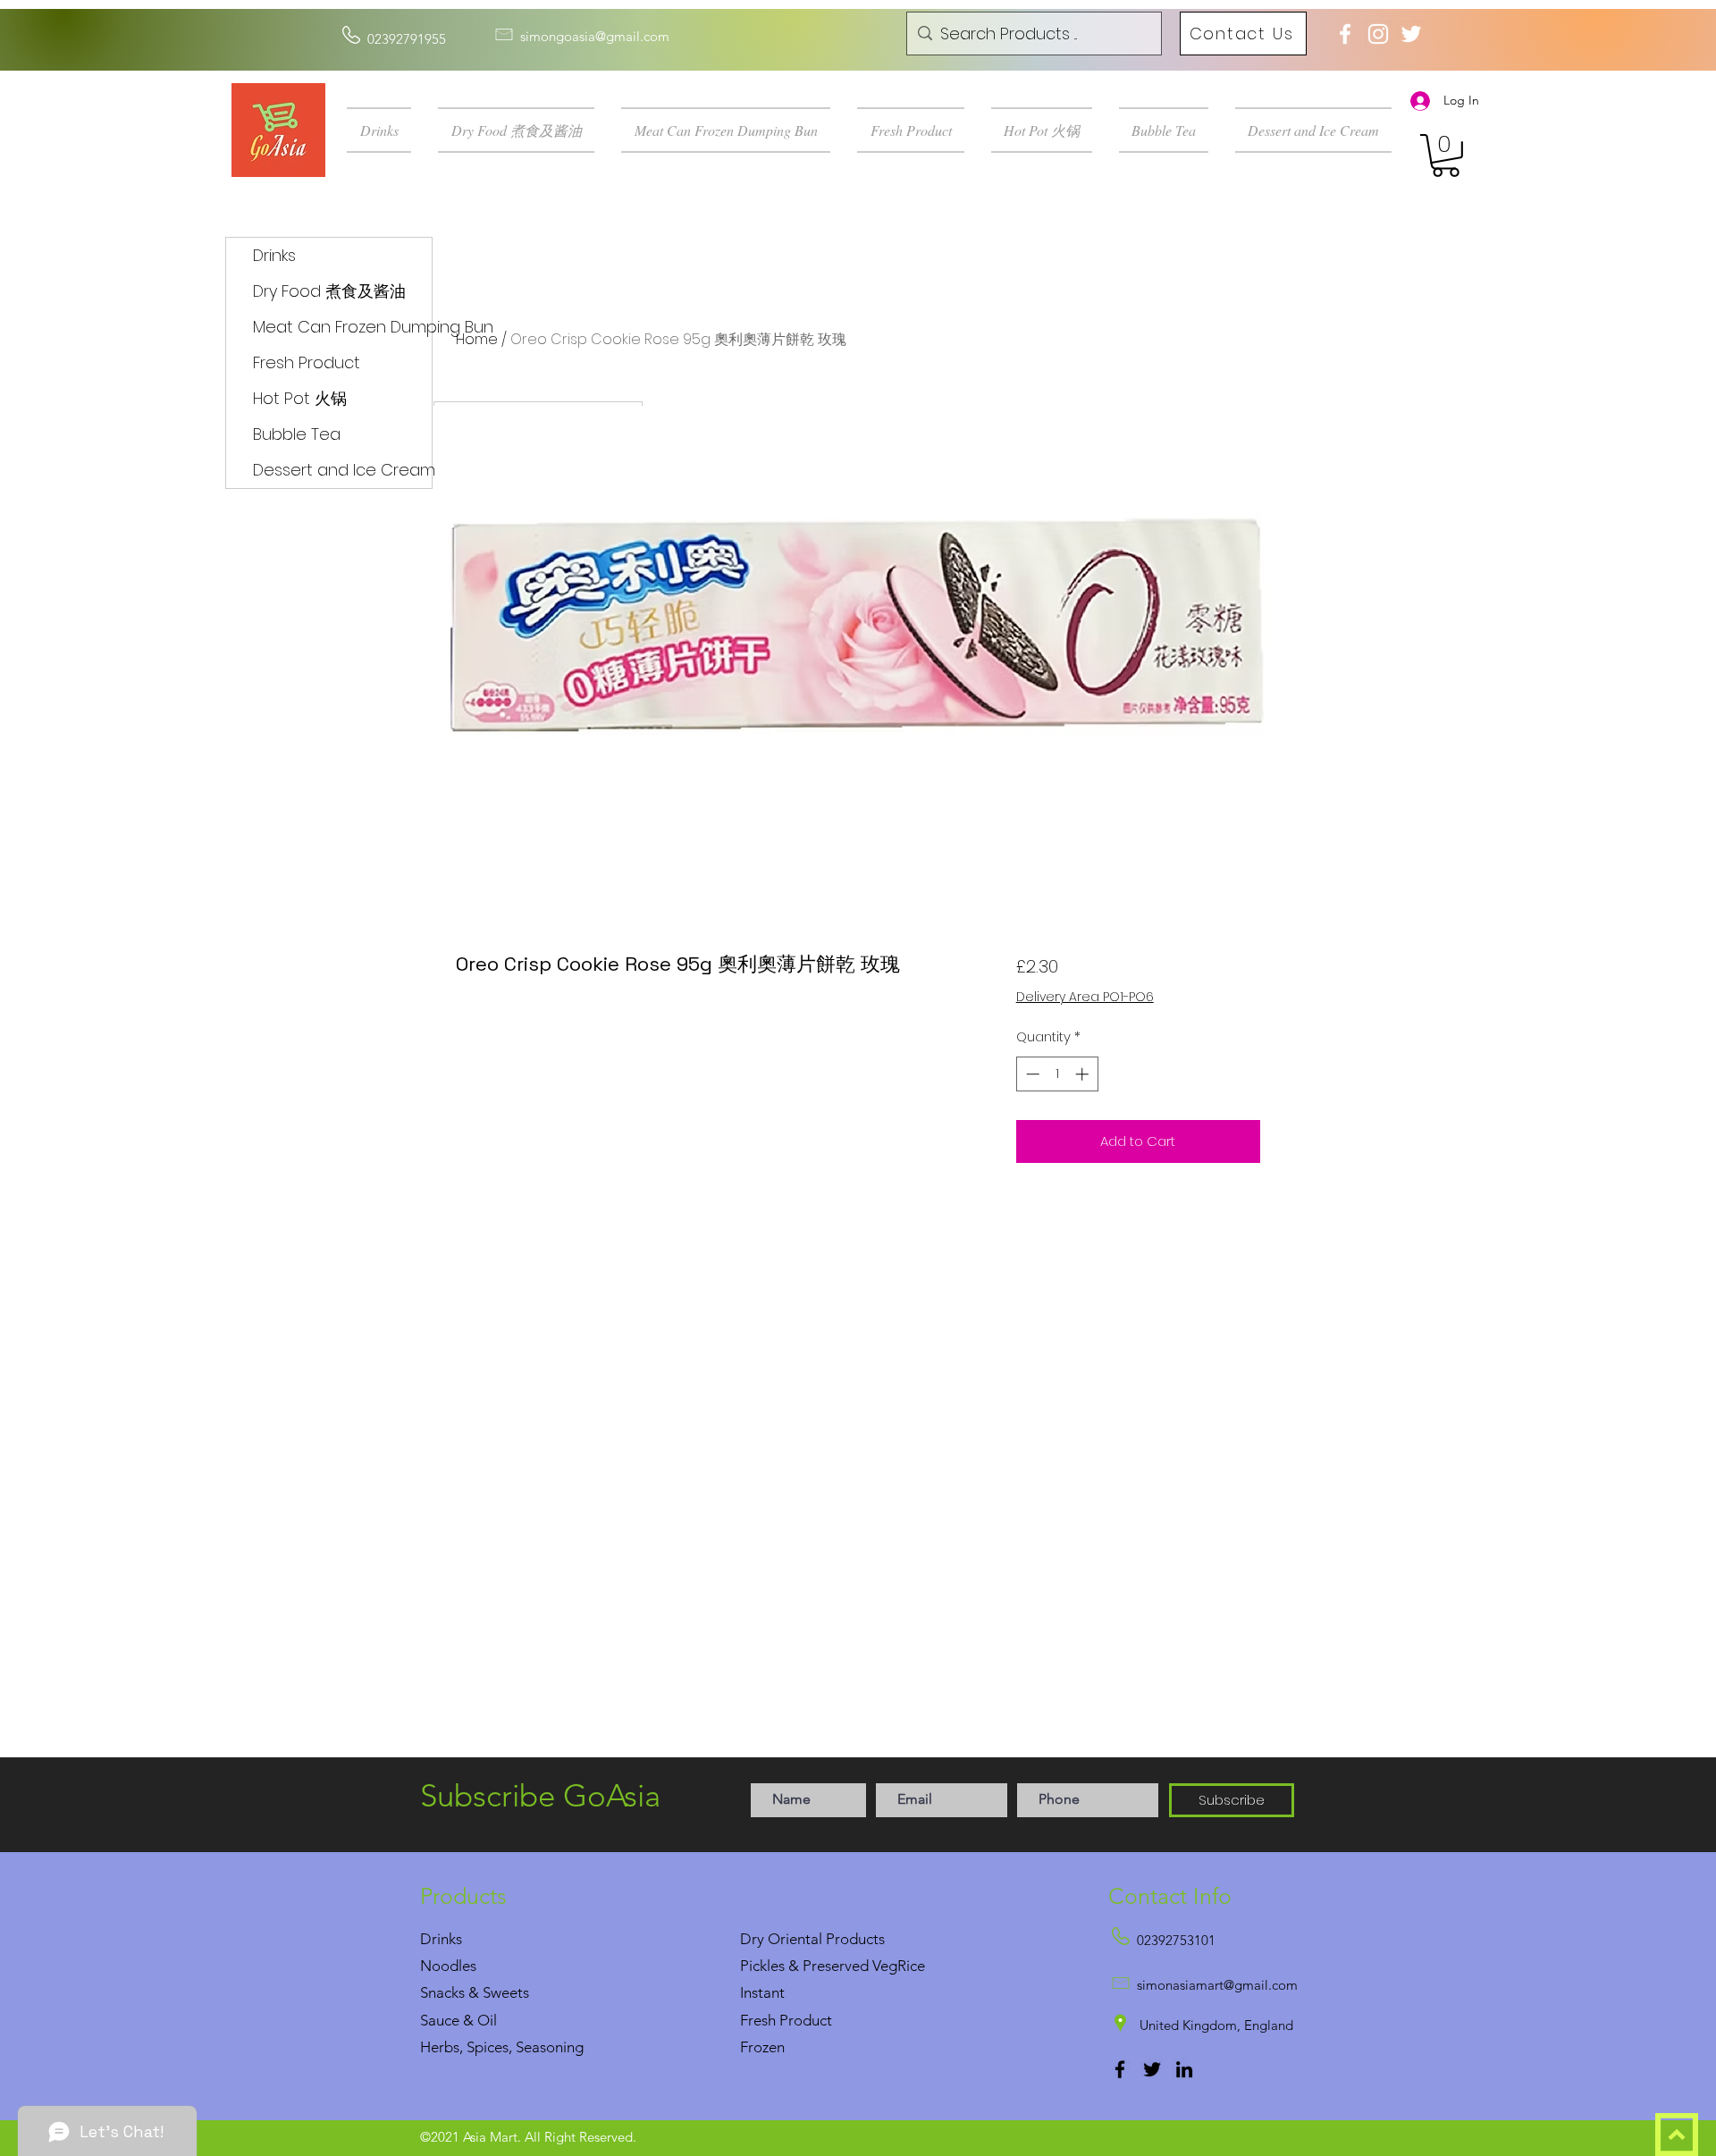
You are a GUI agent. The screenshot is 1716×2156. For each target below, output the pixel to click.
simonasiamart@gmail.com (1217, 1985)
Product (806, 2020)
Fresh (758, 2020)
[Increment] (1084, 1074)
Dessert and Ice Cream (342, 470)
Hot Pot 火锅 (300, 398)
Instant (762, 1992)
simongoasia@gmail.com (595, 36)
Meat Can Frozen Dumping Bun (342, 327)
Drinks (274, 255)
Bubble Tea (297, 434)
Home (477, 339)
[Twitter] (1152, 2069)
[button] (386, 130)
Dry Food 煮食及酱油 (329, 291)
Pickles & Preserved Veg (819, 1966)
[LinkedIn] (1184, 2069)
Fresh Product (307, 362)
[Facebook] (1120, 2069)
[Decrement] (1031, 1074)
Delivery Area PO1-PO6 (1085, 997)
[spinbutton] (1057, 1074)
